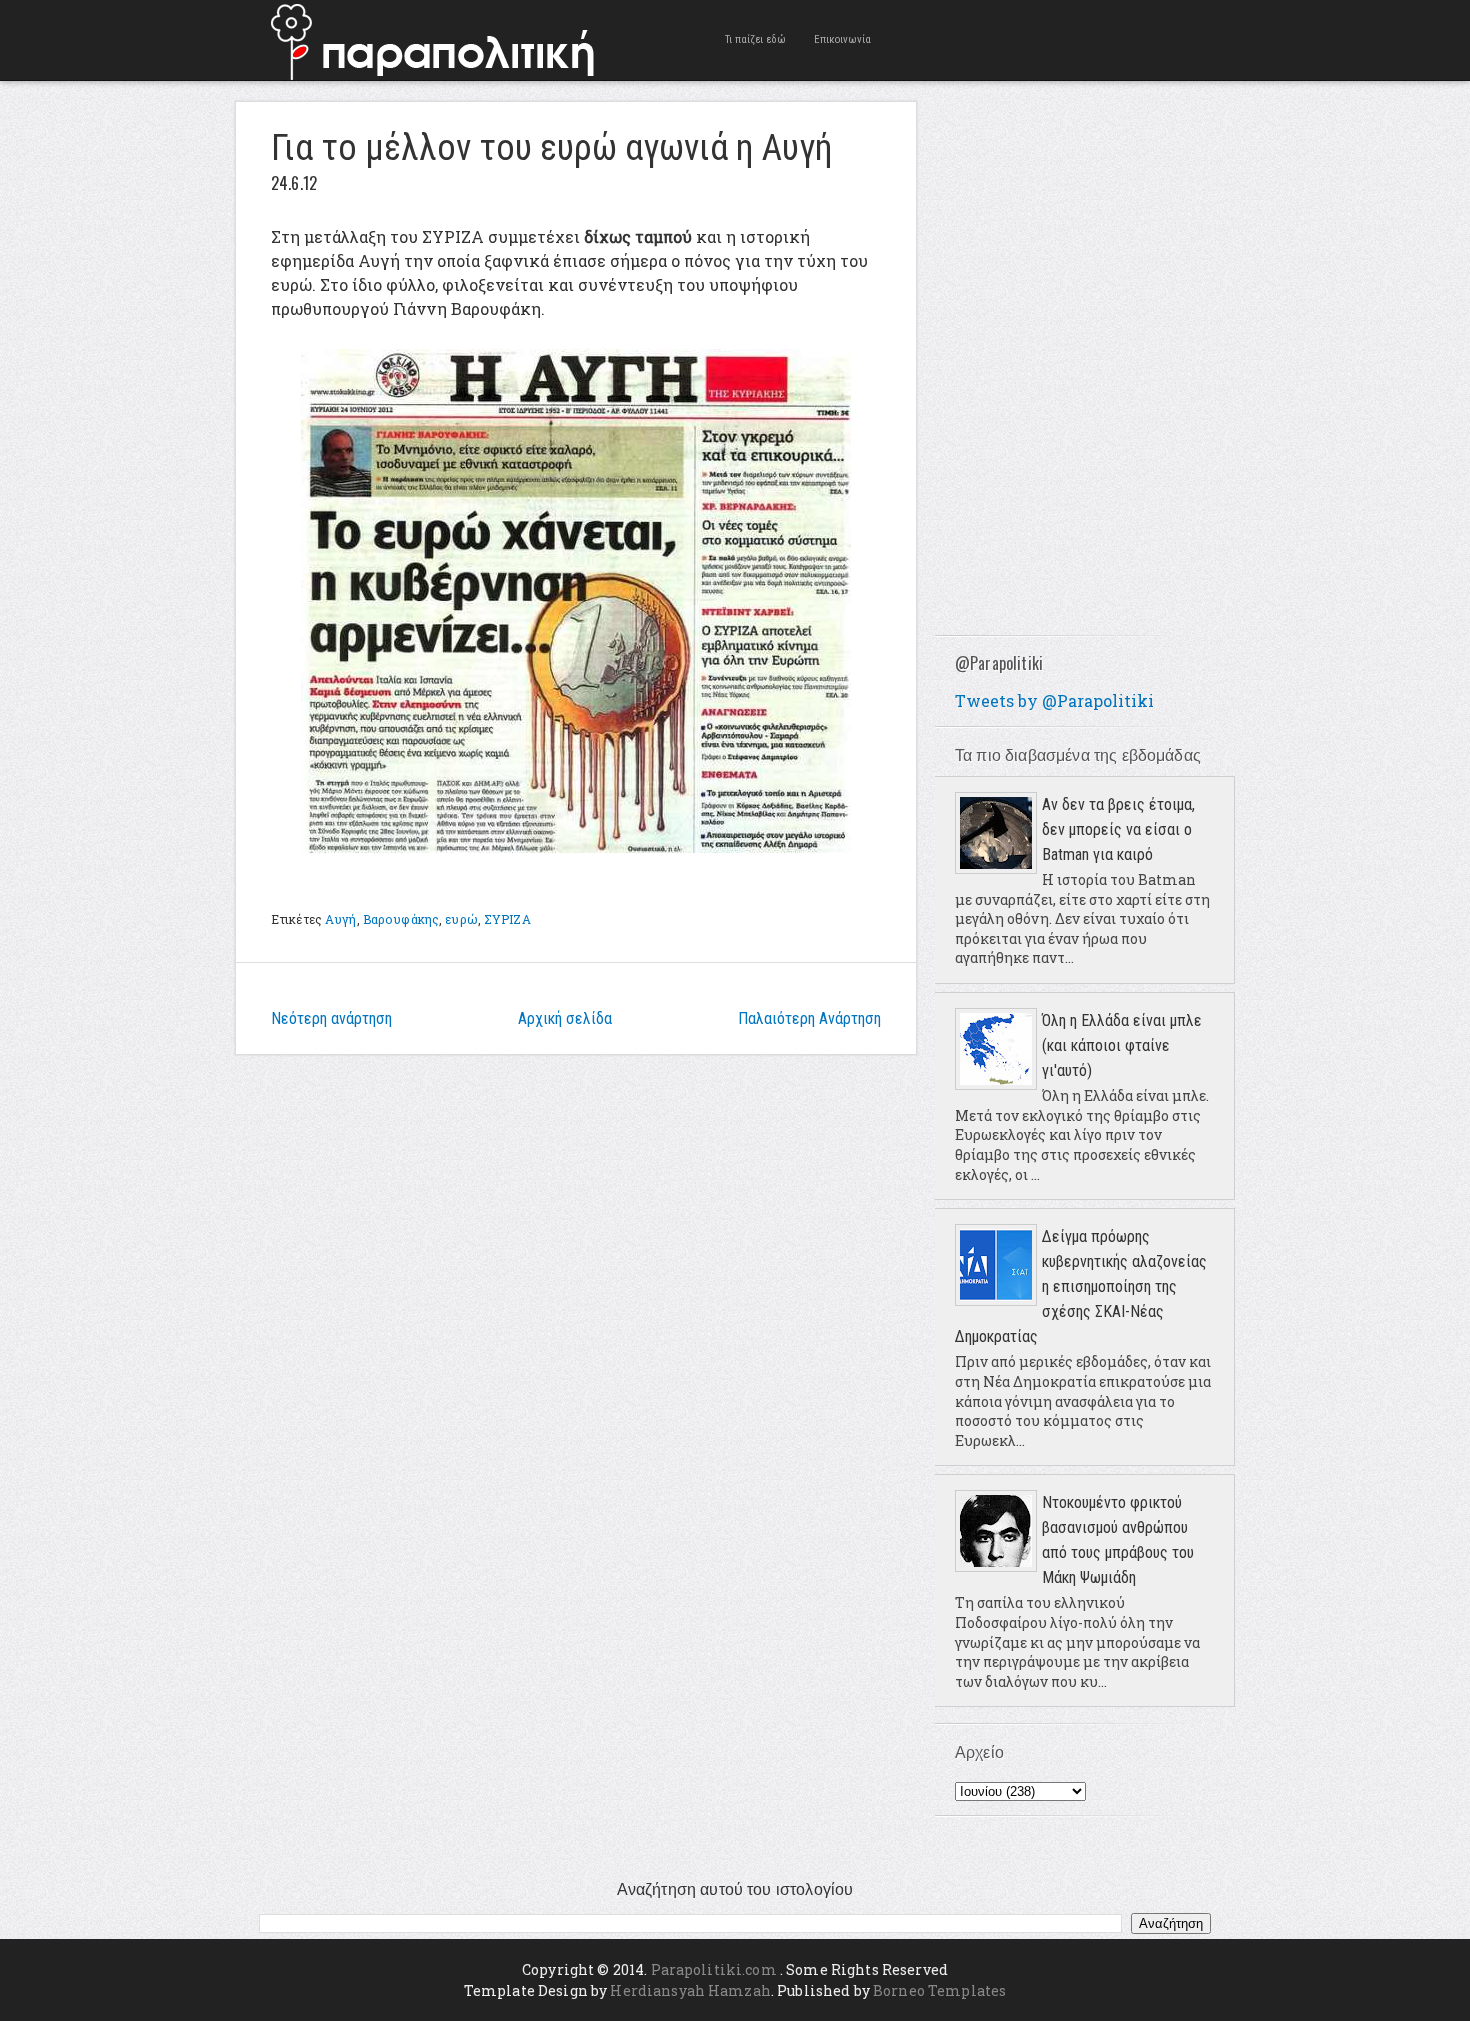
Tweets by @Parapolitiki (1054, 700)
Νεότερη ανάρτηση (331, 1018)
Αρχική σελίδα (565, 1018)
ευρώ (461, 919)
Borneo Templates (939, 1990)
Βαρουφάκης (401, 919)
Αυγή (340, 919)
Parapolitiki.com (714, 1969)
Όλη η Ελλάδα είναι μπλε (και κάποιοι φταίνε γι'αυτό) (1122, 1045)
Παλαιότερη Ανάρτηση (809, 1018)
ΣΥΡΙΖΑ (507, 919)
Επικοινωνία (842, 39)
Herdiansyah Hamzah (690, 1990)
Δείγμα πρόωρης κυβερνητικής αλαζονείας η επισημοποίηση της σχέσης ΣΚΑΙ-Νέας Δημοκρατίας (1081, 1286)
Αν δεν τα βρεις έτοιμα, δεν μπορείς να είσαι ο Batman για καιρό (1118, 829)
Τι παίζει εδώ (755, 39)
